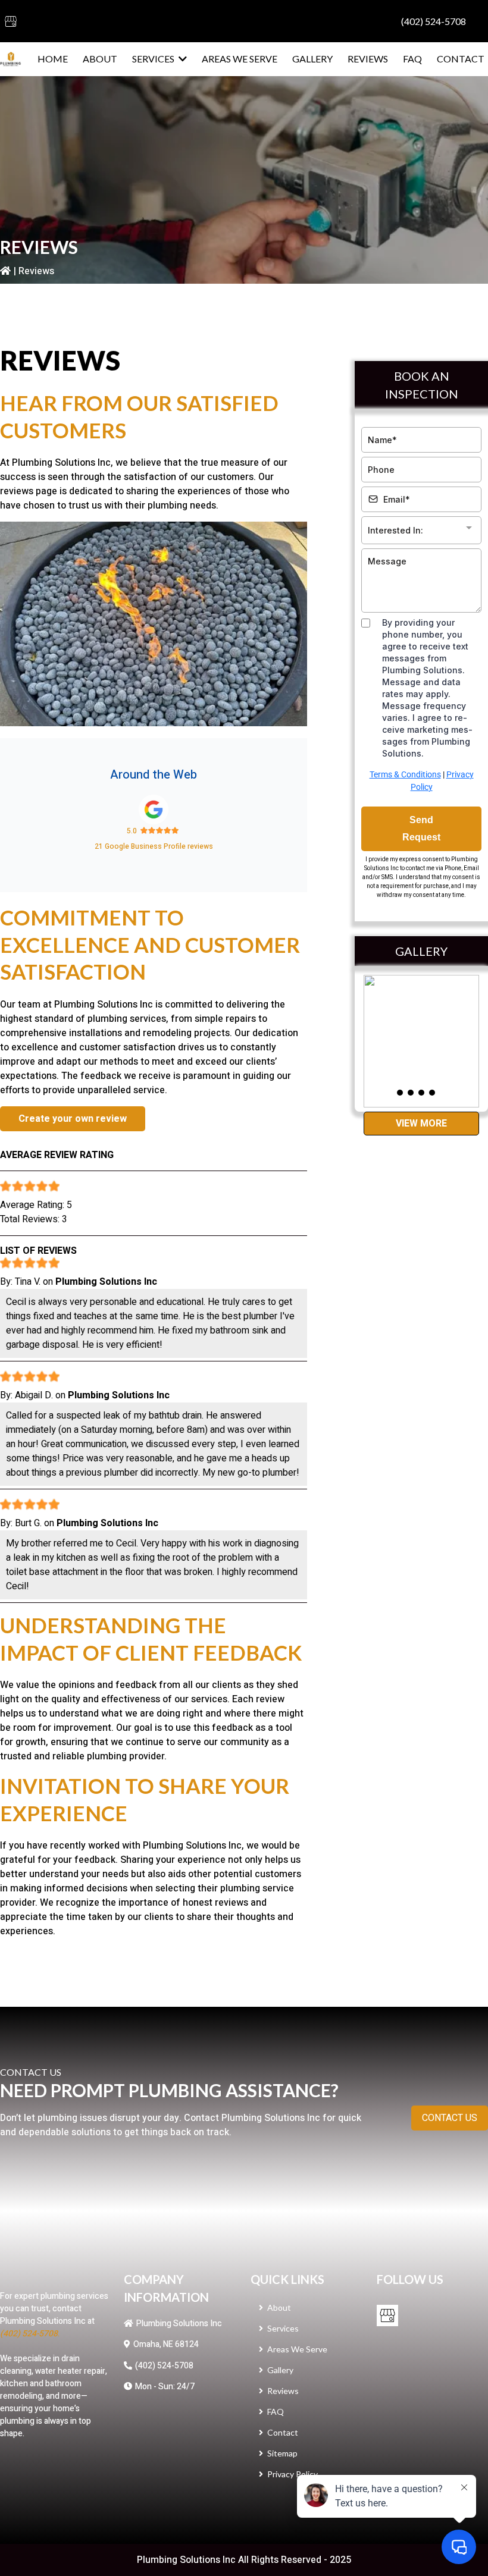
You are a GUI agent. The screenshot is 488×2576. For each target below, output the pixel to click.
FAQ (276, 2412)
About (279, 2307)
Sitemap (282, 2453)
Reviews (283, 2391)
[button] (182, 59)
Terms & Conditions (405, 774)
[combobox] (421, 530)
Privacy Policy (293, 2474)
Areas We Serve (297, 2349)
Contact (283, 2432)
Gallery (280, 2370)
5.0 (132, 831)
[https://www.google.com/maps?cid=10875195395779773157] (154, 809)
